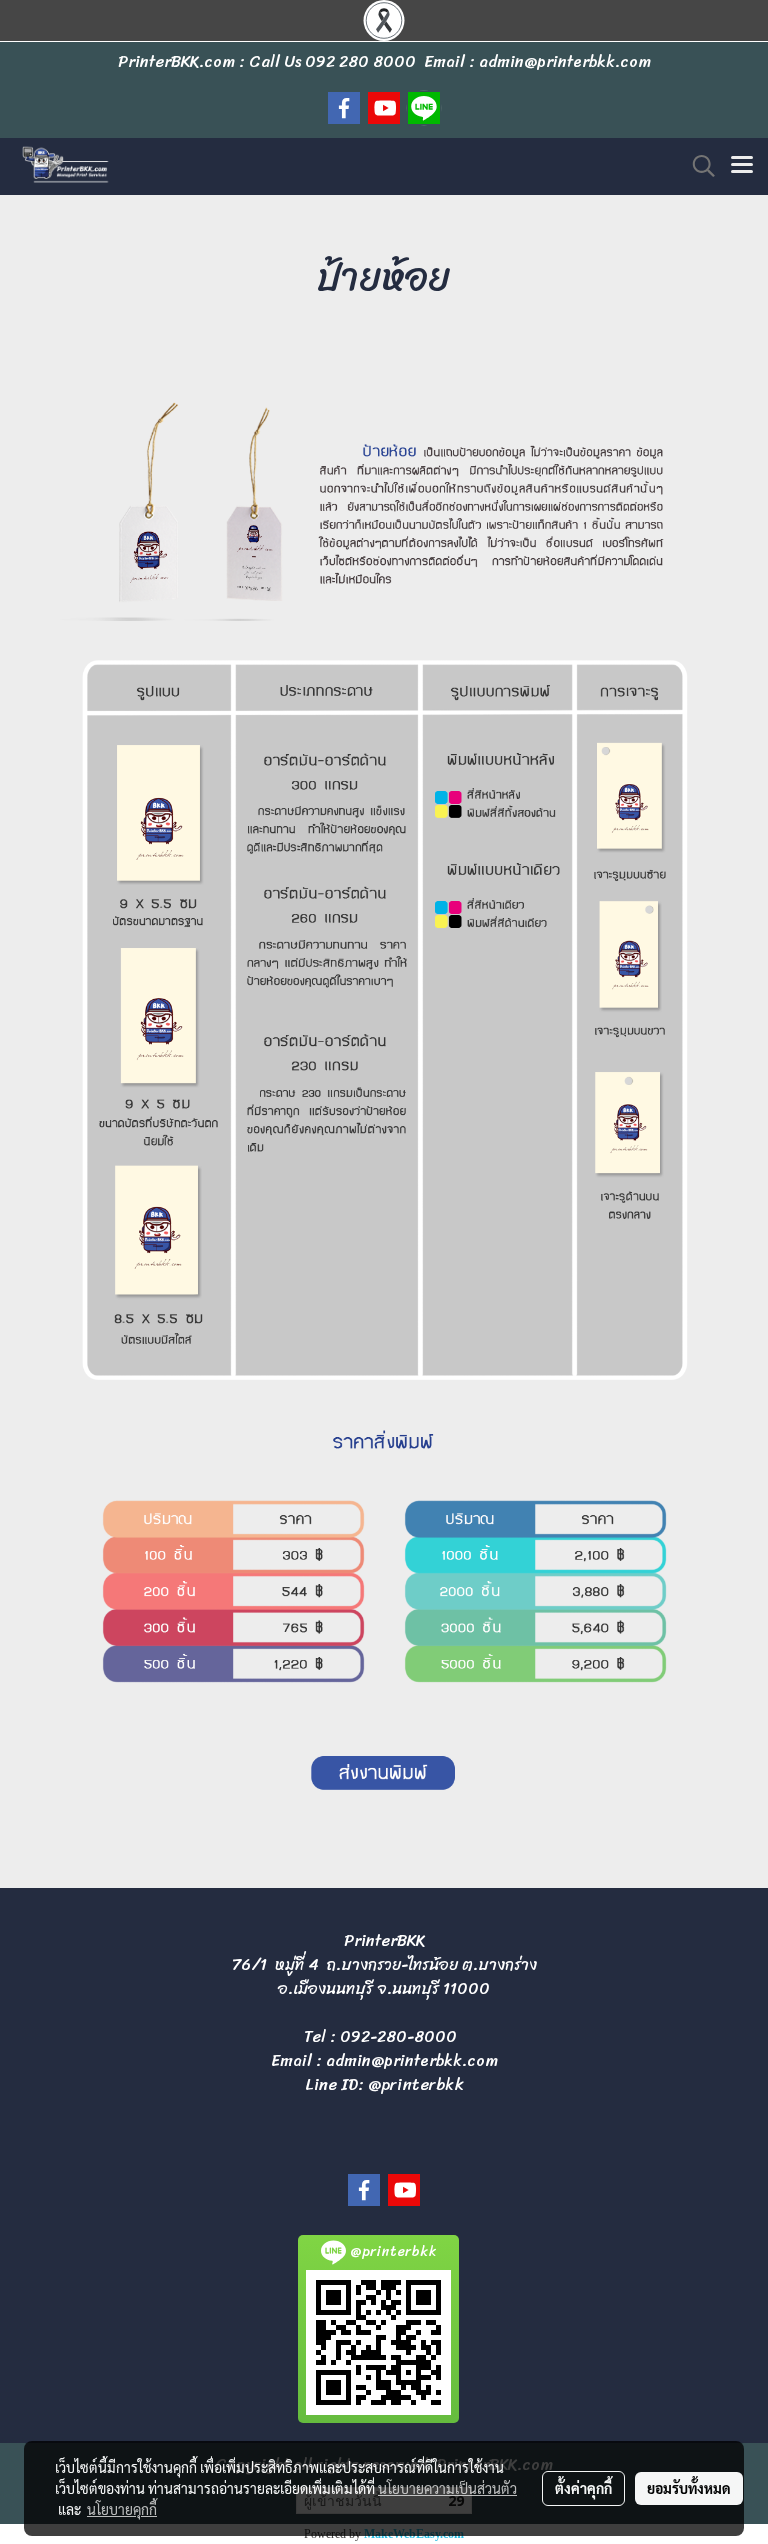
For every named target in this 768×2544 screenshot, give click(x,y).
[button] (697, 166)
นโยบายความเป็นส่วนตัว (447, 2488)
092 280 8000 (360, 61)
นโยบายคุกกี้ (122, 2509)
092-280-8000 (398, 2036)
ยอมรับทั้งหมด (689, 2488)
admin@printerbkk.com (412, 2060)
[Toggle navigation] (742, 166)
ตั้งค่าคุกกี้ (583, 2488)
